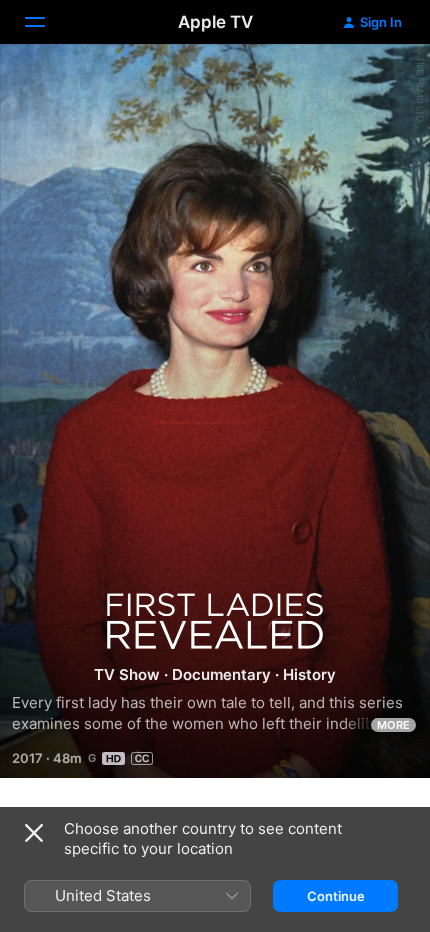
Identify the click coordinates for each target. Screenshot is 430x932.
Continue (336, 896)
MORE (393, 725)
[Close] (34, 833)
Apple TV (215, 22)
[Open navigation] (47, 22)
